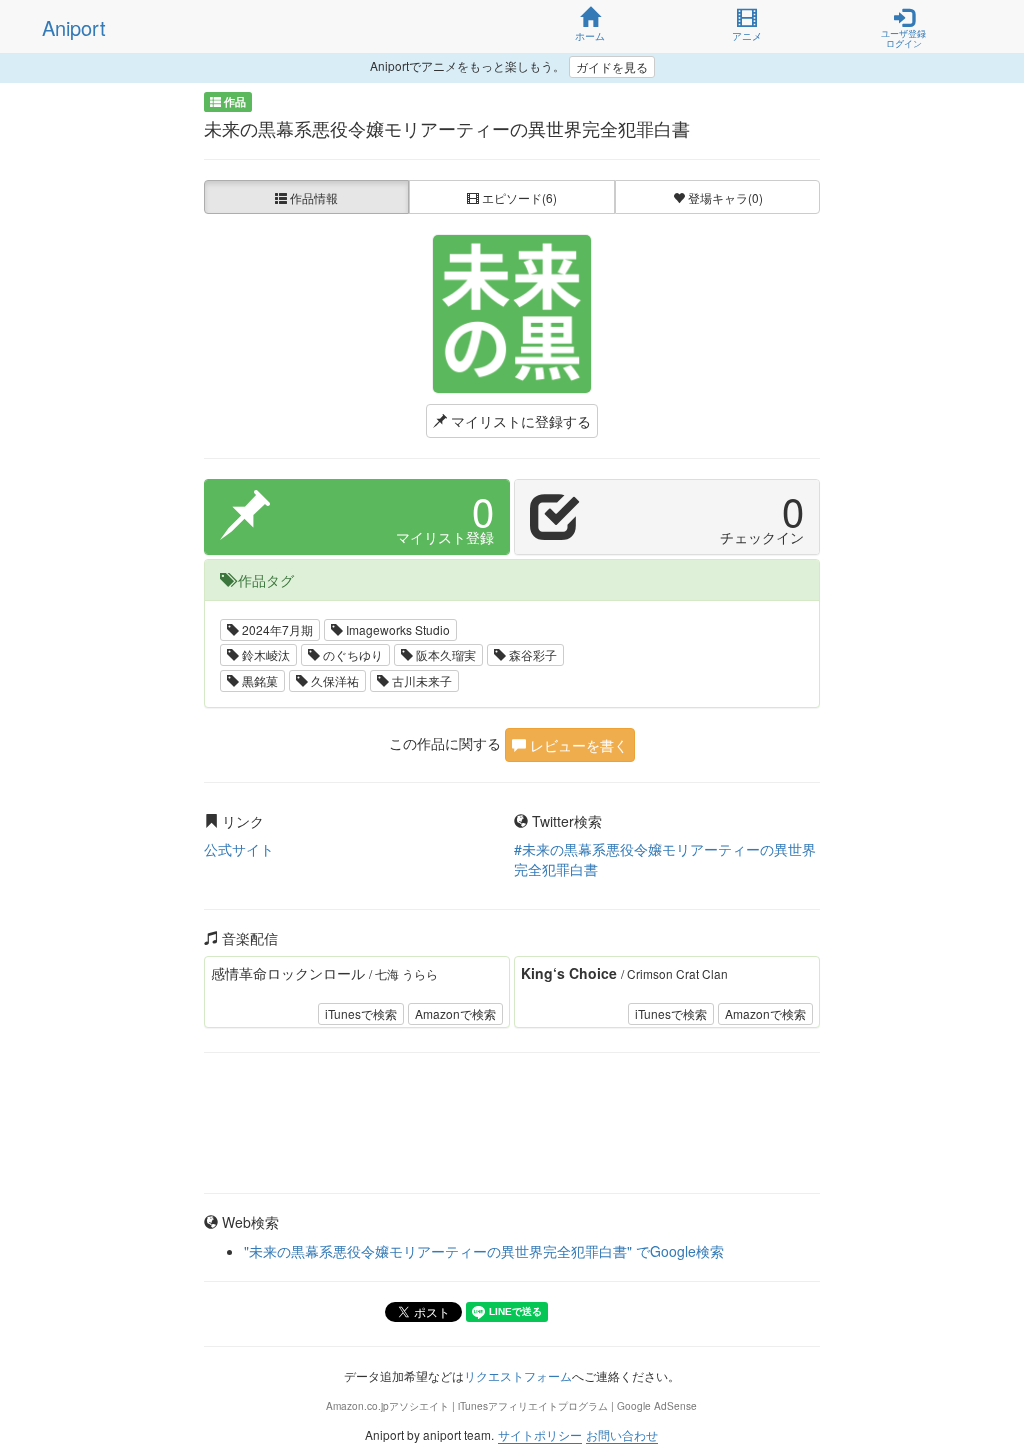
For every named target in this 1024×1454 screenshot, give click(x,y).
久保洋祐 (333, 680)
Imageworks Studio (396, 629)
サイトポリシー (540, 1434)
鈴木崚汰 (264, 654)
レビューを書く (577, 745)
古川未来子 (420, 680)
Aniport (74, 27)
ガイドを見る (612, 66)
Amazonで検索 (455, 1013)
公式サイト (239, 849)
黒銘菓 (258, 680)
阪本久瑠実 (444, 654)
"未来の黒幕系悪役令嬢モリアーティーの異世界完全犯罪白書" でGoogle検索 (484, 1251)
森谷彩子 (531, 654)
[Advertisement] (512, 1123)
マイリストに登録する (519, 421)
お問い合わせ (622, 1434)
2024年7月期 (276, 629)
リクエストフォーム (518, 1375)
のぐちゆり (351, 654)
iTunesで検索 (361, 1013)
